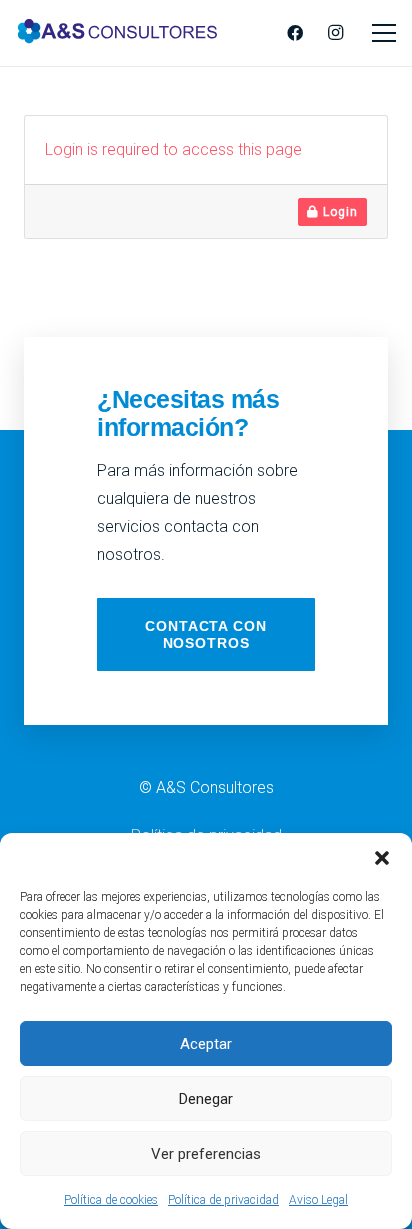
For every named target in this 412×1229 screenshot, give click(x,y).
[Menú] (384, 33)
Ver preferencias (206, 1154)
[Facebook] (295, 33)
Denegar (206, 1099)
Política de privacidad (223, 1200)
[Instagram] (335, 33)
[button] (382, 858)
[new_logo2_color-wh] (117, 33)
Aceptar (206, 1044)
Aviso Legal (318, 1200)
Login (338, 212)
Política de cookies (111, 1200)
